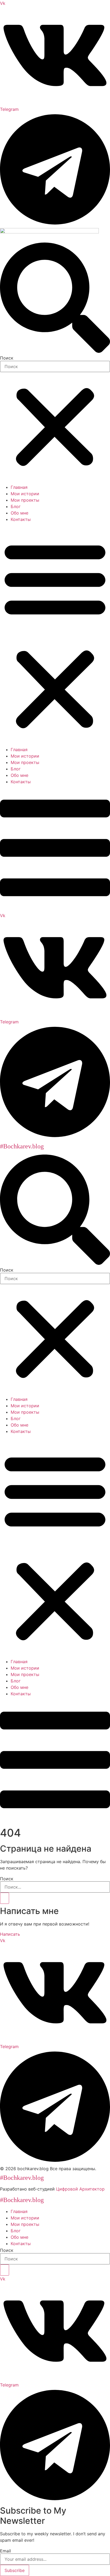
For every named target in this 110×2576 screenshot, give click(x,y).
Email (5, 2551)
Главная (19, 487)
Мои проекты (25, 500)
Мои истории (25, 494)
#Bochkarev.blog (22, 1146)
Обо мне (19, 513)
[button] (55, 298)
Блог (16, 506)
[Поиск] (5, 1898)
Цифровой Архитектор (80, 2189)
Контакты (21, 519)
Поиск (7, 358)
